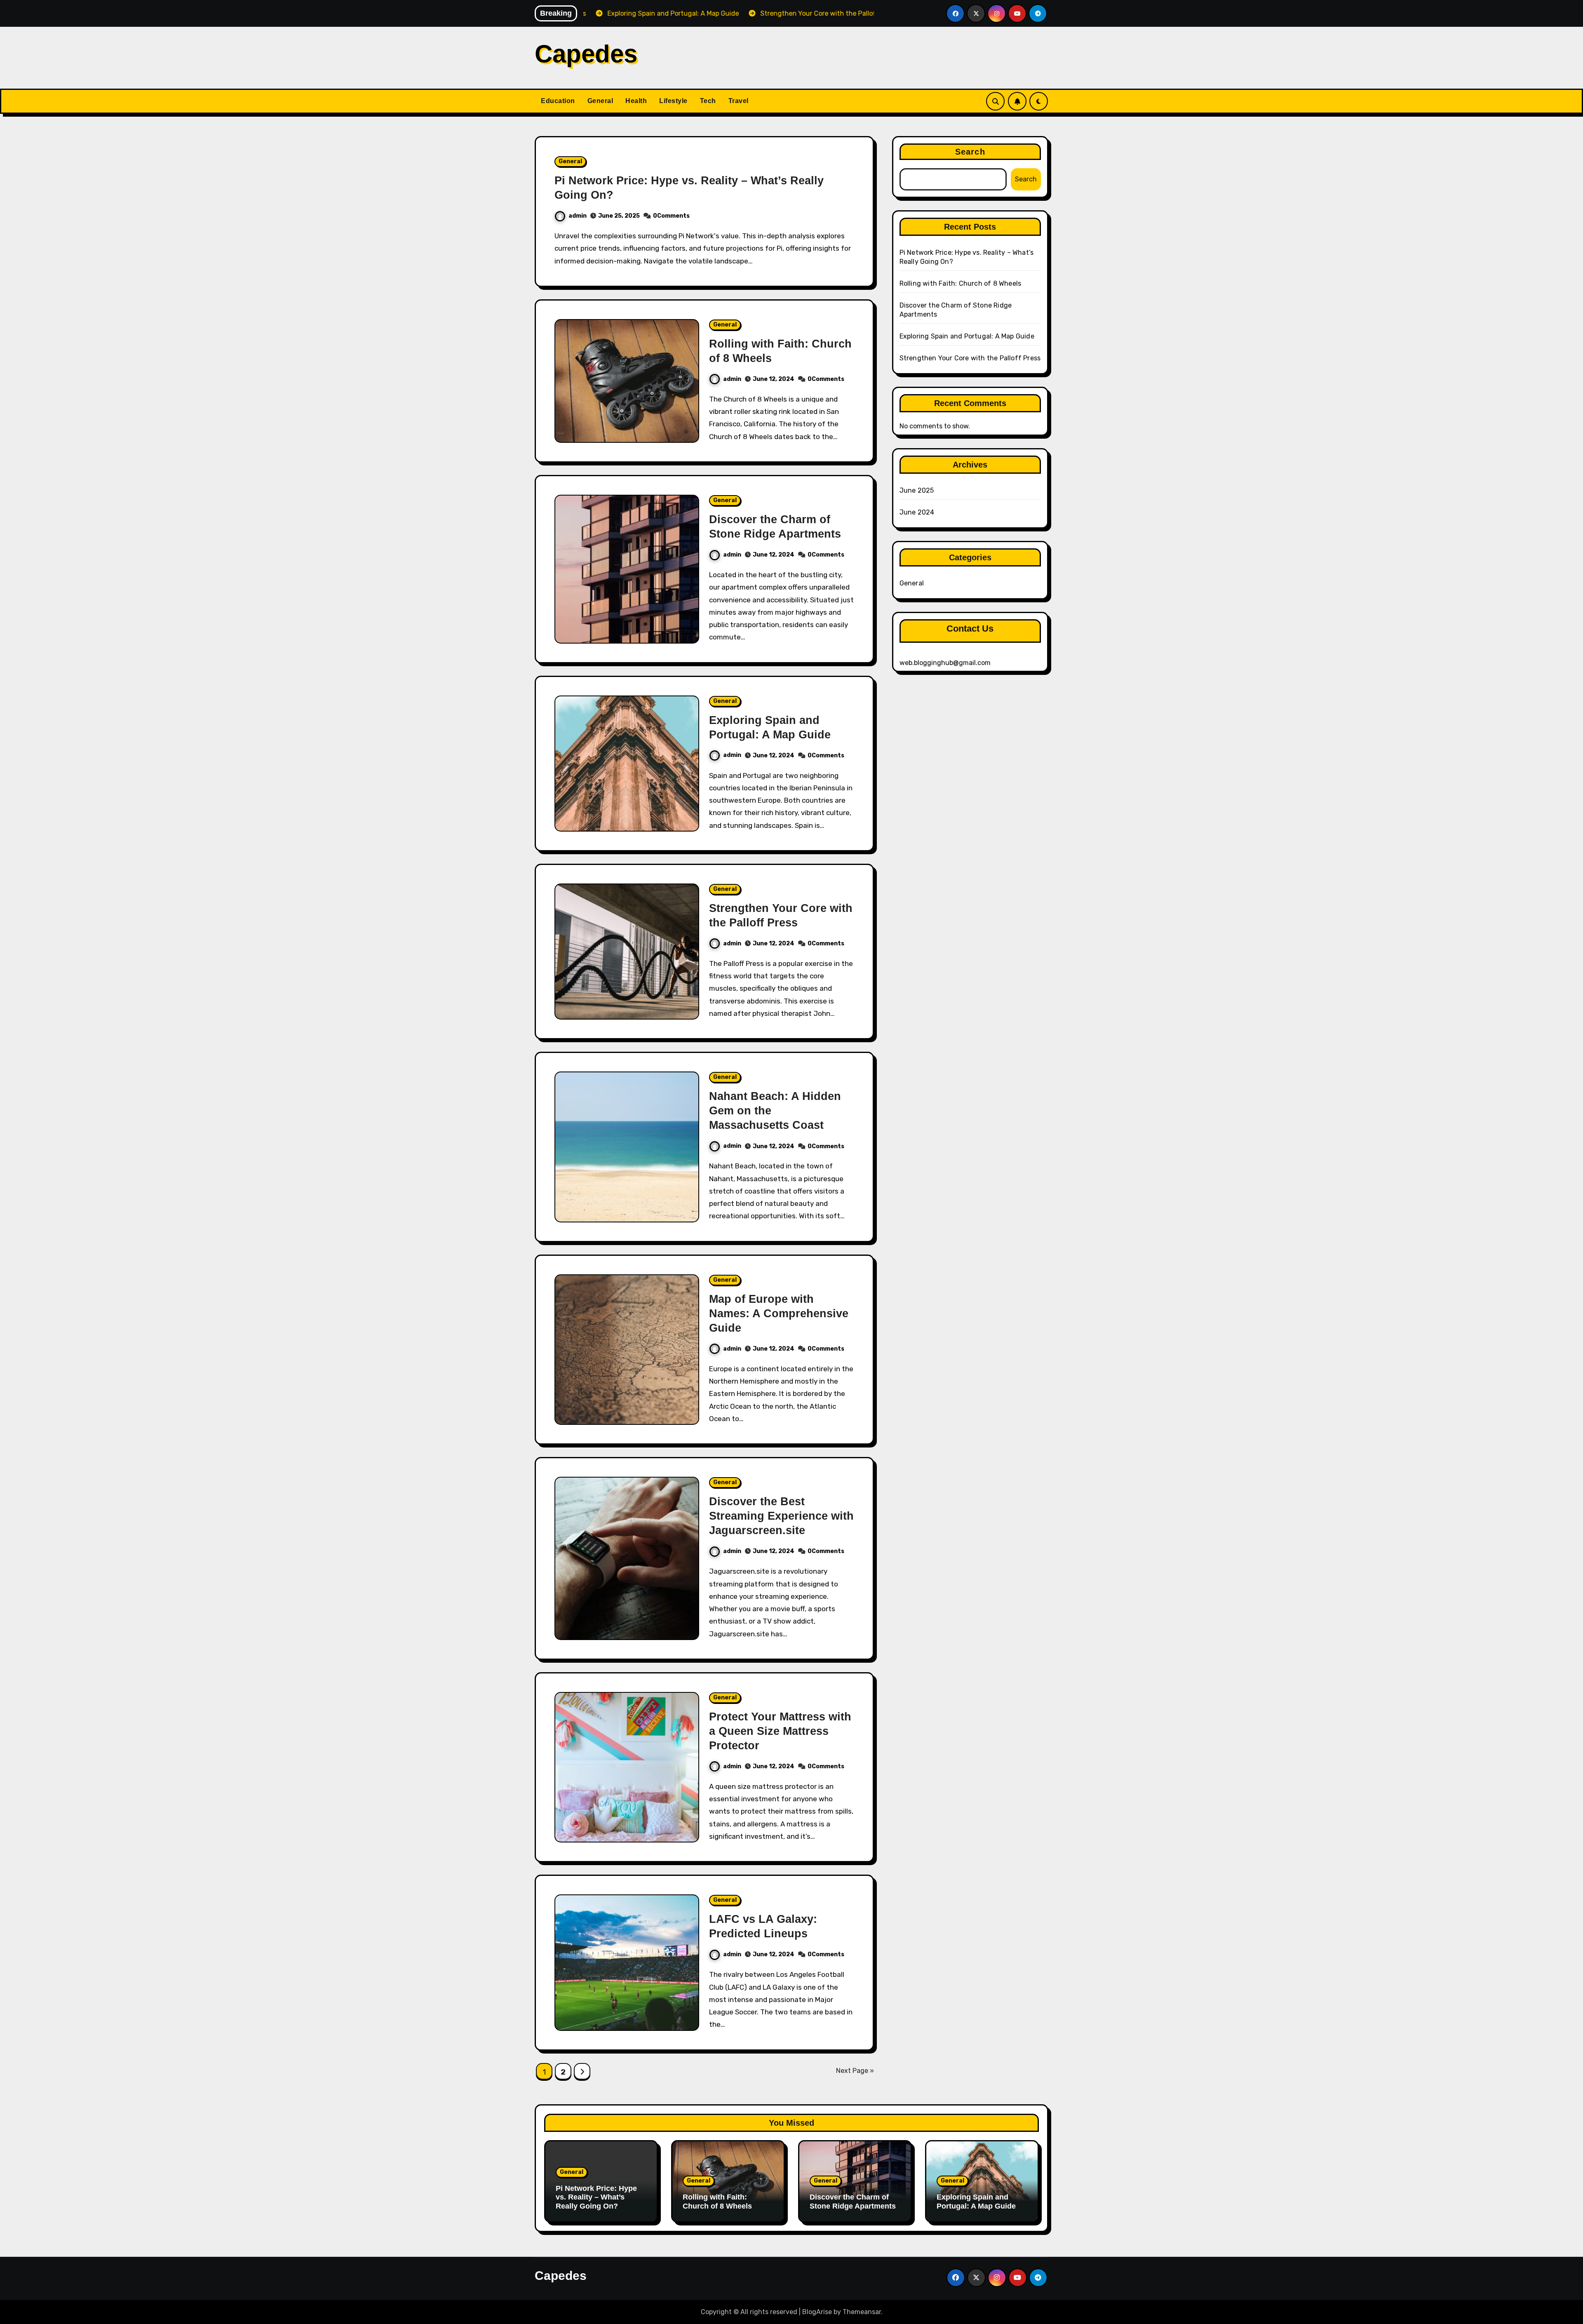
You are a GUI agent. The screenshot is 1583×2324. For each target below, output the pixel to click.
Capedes (586, 54)
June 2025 (917, 490)
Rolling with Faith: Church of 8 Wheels (961, 283)
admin (578, 216)
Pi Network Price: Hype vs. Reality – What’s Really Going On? (596, 2197)
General (600, 101)
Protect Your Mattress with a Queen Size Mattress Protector (780, 1731)
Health (636, 101)
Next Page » (855, 2071)
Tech (708, 101)
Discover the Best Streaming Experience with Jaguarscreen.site (781, 1516)
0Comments (671, 216)
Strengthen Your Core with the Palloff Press (970, 358)
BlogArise (817, 2312)
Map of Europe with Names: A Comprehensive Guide (779, 1314)
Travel (739, 101)
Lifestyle (673, 101)
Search (970, 152)
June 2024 (917, 512)
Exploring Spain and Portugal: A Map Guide (967, 336)
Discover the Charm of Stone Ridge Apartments (853, 2202)
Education (558, 101)
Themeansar (862, 2312)
